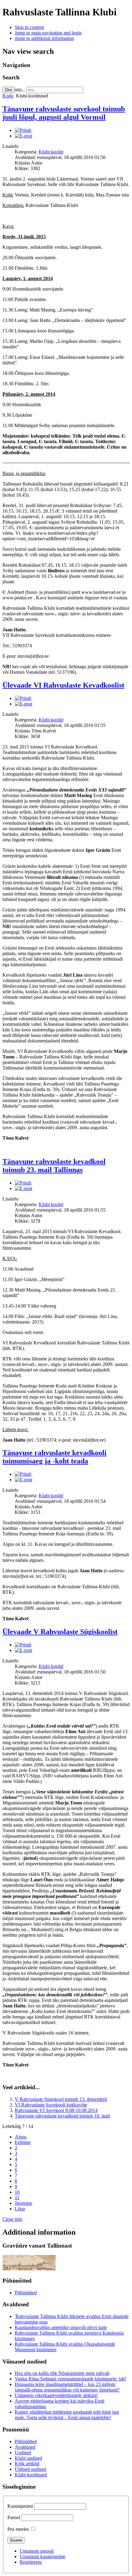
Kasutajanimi (20, 2506)
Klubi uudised (28, 2458)
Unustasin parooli (37, 2551)
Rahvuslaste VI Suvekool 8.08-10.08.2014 (56, 2110)
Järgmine (23, 2203)
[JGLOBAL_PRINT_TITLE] (23, 130)
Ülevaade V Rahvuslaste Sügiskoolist (60, 1632)
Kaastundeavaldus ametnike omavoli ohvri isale (61, 2327)
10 (17, 2192)
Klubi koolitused (31, 2475)
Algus (21, 2137)
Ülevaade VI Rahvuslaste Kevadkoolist (63, 685)
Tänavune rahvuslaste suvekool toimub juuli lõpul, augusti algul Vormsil (64, 113)
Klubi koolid (51, 152)
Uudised (23, 2453)
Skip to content (29, 27)
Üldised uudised (30, 2469)
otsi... (20, 90)
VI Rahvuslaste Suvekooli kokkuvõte (51, 2105)
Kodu (8, 96)
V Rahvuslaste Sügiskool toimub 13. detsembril (61, 2099)
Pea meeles (18, 2529)
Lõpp (20, 2209)
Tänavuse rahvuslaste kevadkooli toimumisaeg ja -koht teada (54, 1457)
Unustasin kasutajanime (43, 2556)
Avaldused (25, 2447)
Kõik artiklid (27, 2464)
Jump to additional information (44, 38)
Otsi (9, 90)
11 (17, 2198)
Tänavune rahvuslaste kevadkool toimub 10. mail (62, 2116)
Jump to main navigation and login (48, 33)
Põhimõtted (26, 2293)
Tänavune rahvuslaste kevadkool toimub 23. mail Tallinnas (54, 1166)
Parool (14, 2517)
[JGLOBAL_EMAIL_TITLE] (23, 136)
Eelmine (23, 2142)
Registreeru (31, 2562)
